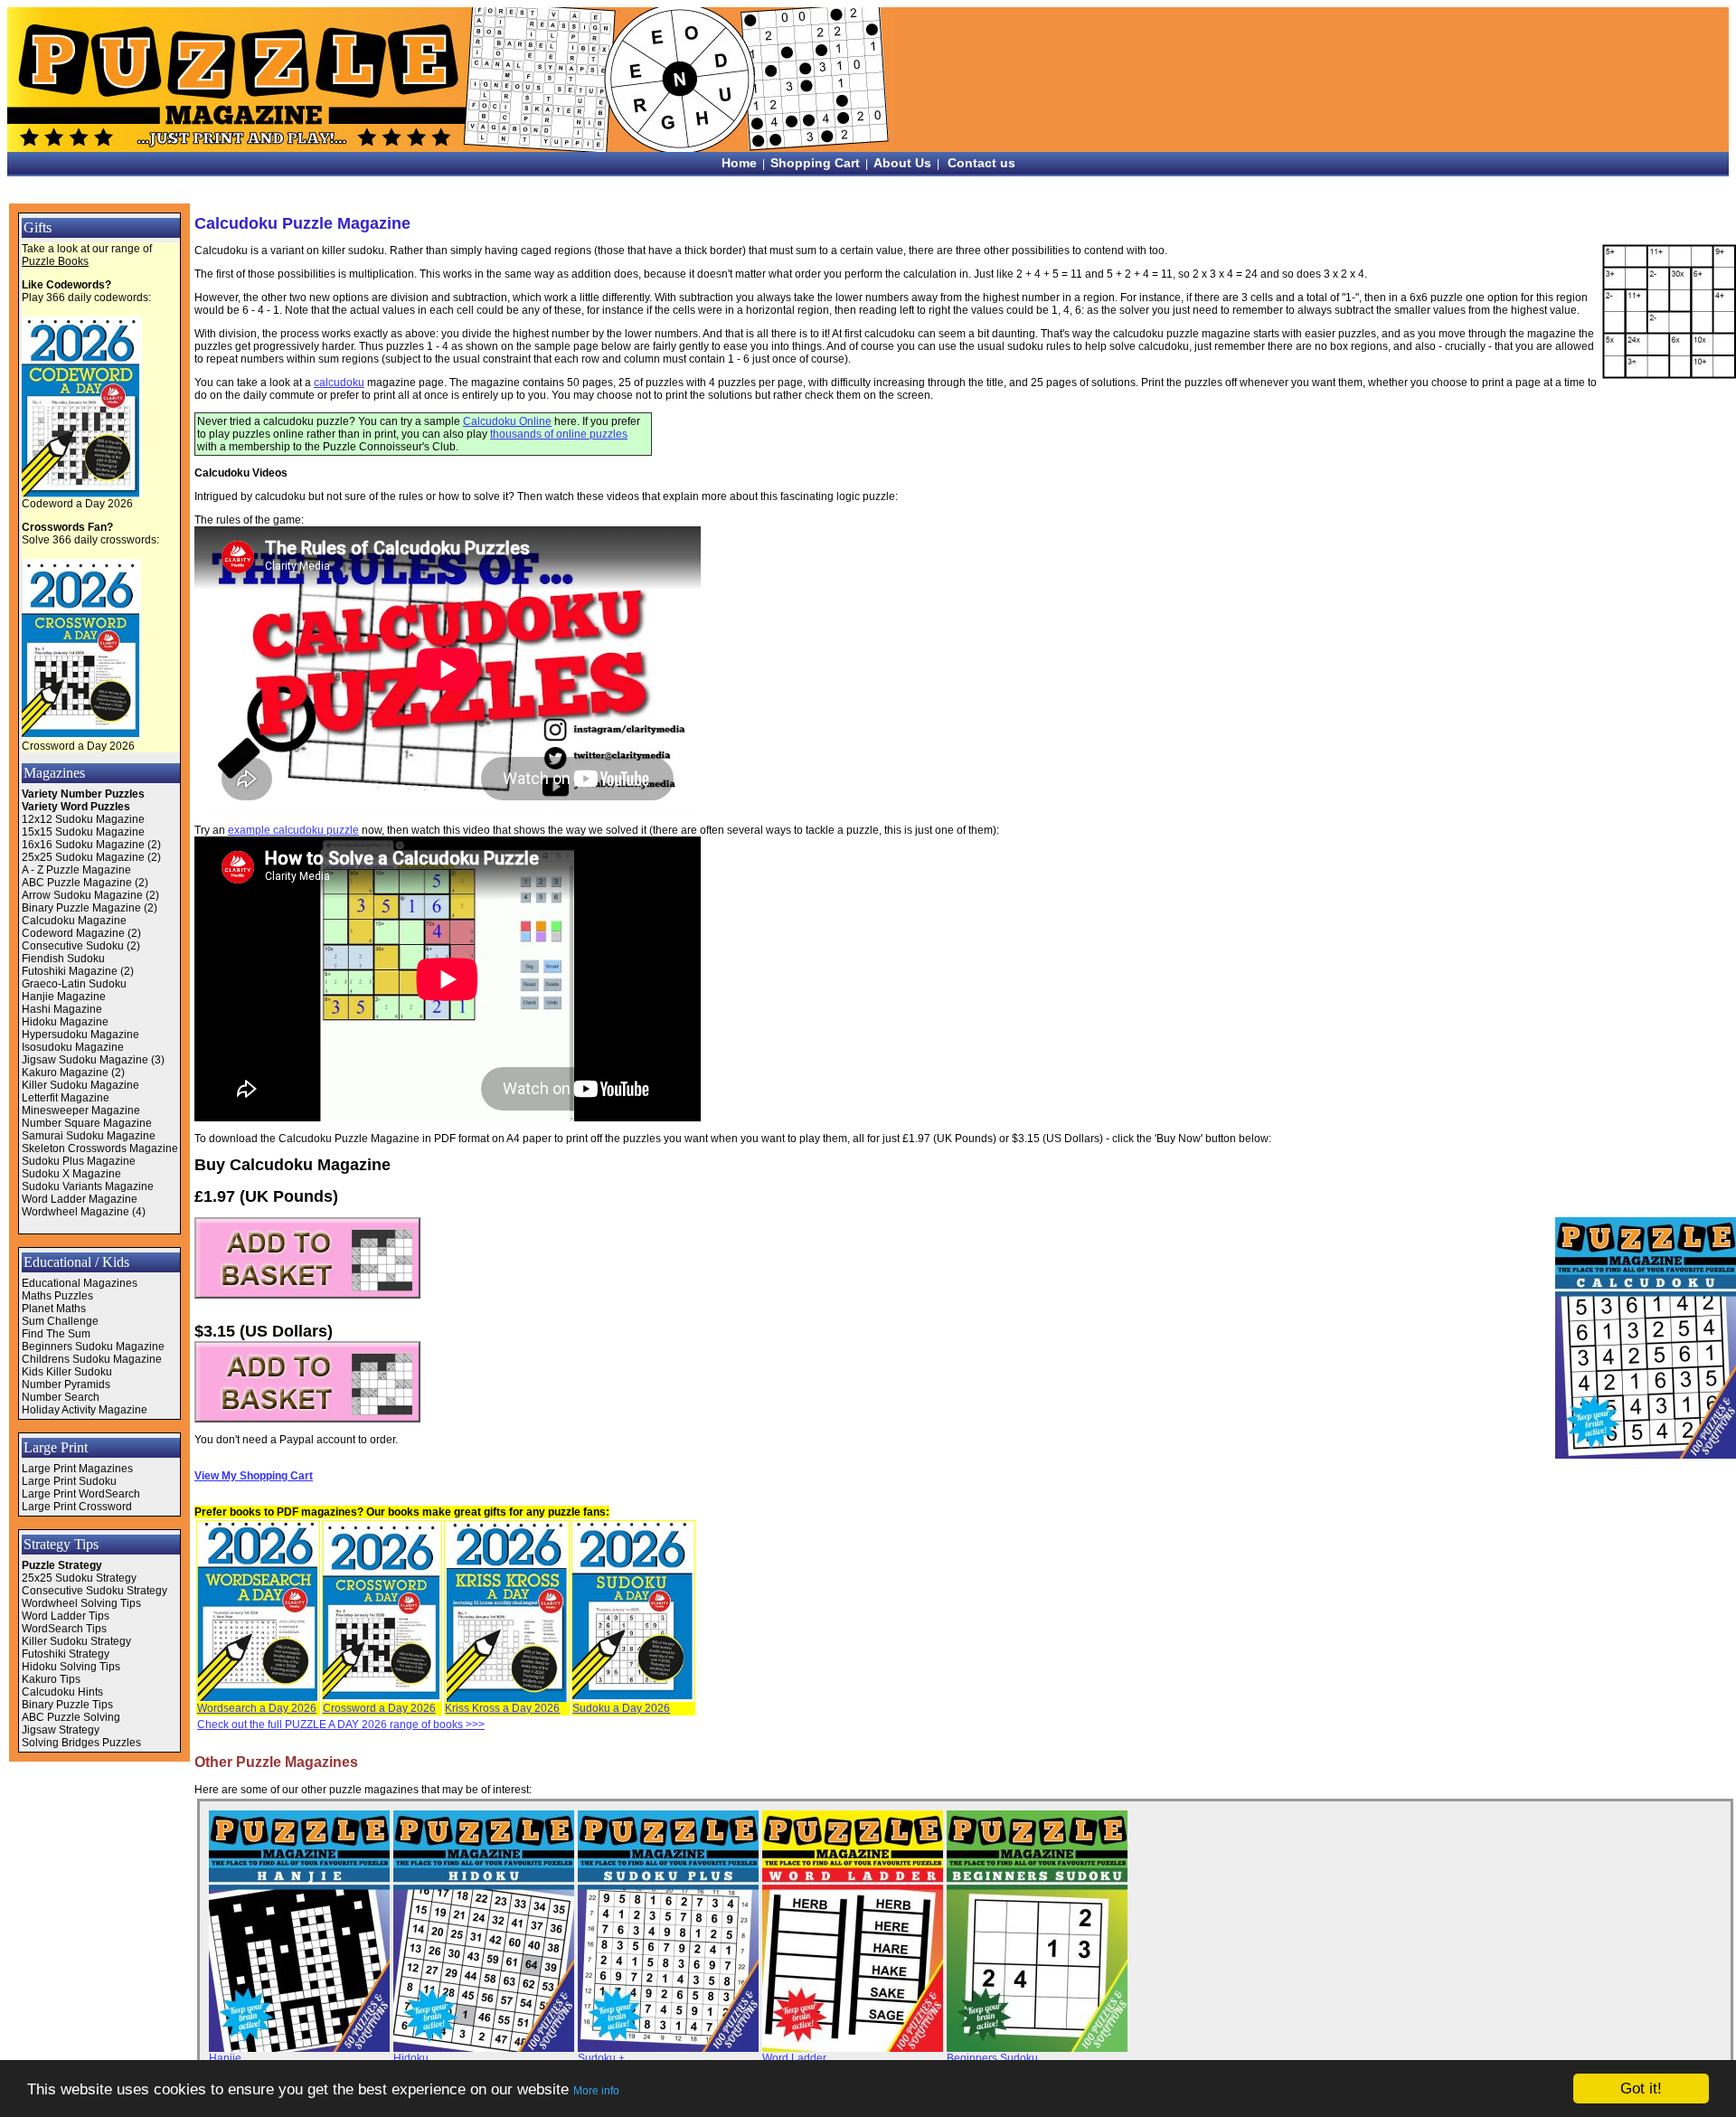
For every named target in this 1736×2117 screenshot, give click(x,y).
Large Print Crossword (77, 1507)
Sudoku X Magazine (71, 1174)
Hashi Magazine (62, 1009)
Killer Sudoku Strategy (76, 1641)
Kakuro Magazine (65, 1073)
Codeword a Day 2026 (77, 504)
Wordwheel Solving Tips (81, 1603)
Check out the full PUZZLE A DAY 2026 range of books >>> (341, 1725)
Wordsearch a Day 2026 (257, 1708)
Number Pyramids (66, 1385)
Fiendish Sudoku (63, 959)
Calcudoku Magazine (74, 921)
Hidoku (411, 2058)
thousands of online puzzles (559, 434)
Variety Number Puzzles (83, 794)
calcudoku (339, 383)
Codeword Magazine (73, 933)
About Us (902, 163)
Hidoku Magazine (65, 1022)
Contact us (981, 163)
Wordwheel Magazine (75, 1212)
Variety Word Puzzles (76, 807)
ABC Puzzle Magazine (77, 883)
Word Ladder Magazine (80, 1199)
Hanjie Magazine (64, 997)
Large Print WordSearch (81, 1494)
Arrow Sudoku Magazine (82, 895)
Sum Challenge (60, 1321)
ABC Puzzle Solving (71, 1717)
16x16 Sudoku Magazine (83, 845)
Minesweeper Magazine (81, 1110)
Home (739, 163)
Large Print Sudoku (69, 1481)
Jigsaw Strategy (61, 1730)
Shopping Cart (815, 163)
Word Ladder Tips (66, 1616)
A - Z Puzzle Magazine (76, 870)
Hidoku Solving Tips (71, 1667)
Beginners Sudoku (992, 2058)
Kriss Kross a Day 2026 (502, 1708)
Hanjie (225, 2058)
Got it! (1641, 2089)
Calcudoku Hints (62, 1692)
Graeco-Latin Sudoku (74, 984)
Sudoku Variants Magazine (88, 1186)
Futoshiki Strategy (66, 1654)
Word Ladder (794, 2058)
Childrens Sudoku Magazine (92, 1359)
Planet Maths (54, 1309)
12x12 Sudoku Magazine (83, 819)
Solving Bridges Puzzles (81, 1743)
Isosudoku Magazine (73, 1047)
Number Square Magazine (87, 1123)
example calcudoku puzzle (293, 830)
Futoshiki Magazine (70, 971)
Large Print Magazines (77, 1469)
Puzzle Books (55, 261)
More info (596, 2091)
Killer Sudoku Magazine (80, 1085)
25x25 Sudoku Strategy (79, 1578)
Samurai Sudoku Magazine (89, 1136)
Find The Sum (56, 1334)
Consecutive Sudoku (73, 946)
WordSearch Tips (64, 1629)
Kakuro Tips (51, 1679)
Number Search (61, 1397)
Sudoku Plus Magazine (79, 1161)
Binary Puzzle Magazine (81, 908)
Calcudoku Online (507, 421)
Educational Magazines (80, 1283)
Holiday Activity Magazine (85, 1410)
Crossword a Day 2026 (78, 746)
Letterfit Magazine (66, 1098)
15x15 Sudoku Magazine (83, 832)
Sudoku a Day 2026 (621, 1708)
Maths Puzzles (57, 1296)
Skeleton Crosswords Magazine (100, 1148)
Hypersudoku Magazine (80, 1035)
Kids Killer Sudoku (67, 1372)
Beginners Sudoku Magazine (93, 1347)
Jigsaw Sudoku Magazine (85, 1060)
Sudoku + (601, 2058)
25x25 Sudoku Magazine (83, 857)
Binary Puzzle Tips (67, 1705)
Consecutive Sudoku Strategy (94, 1591)
